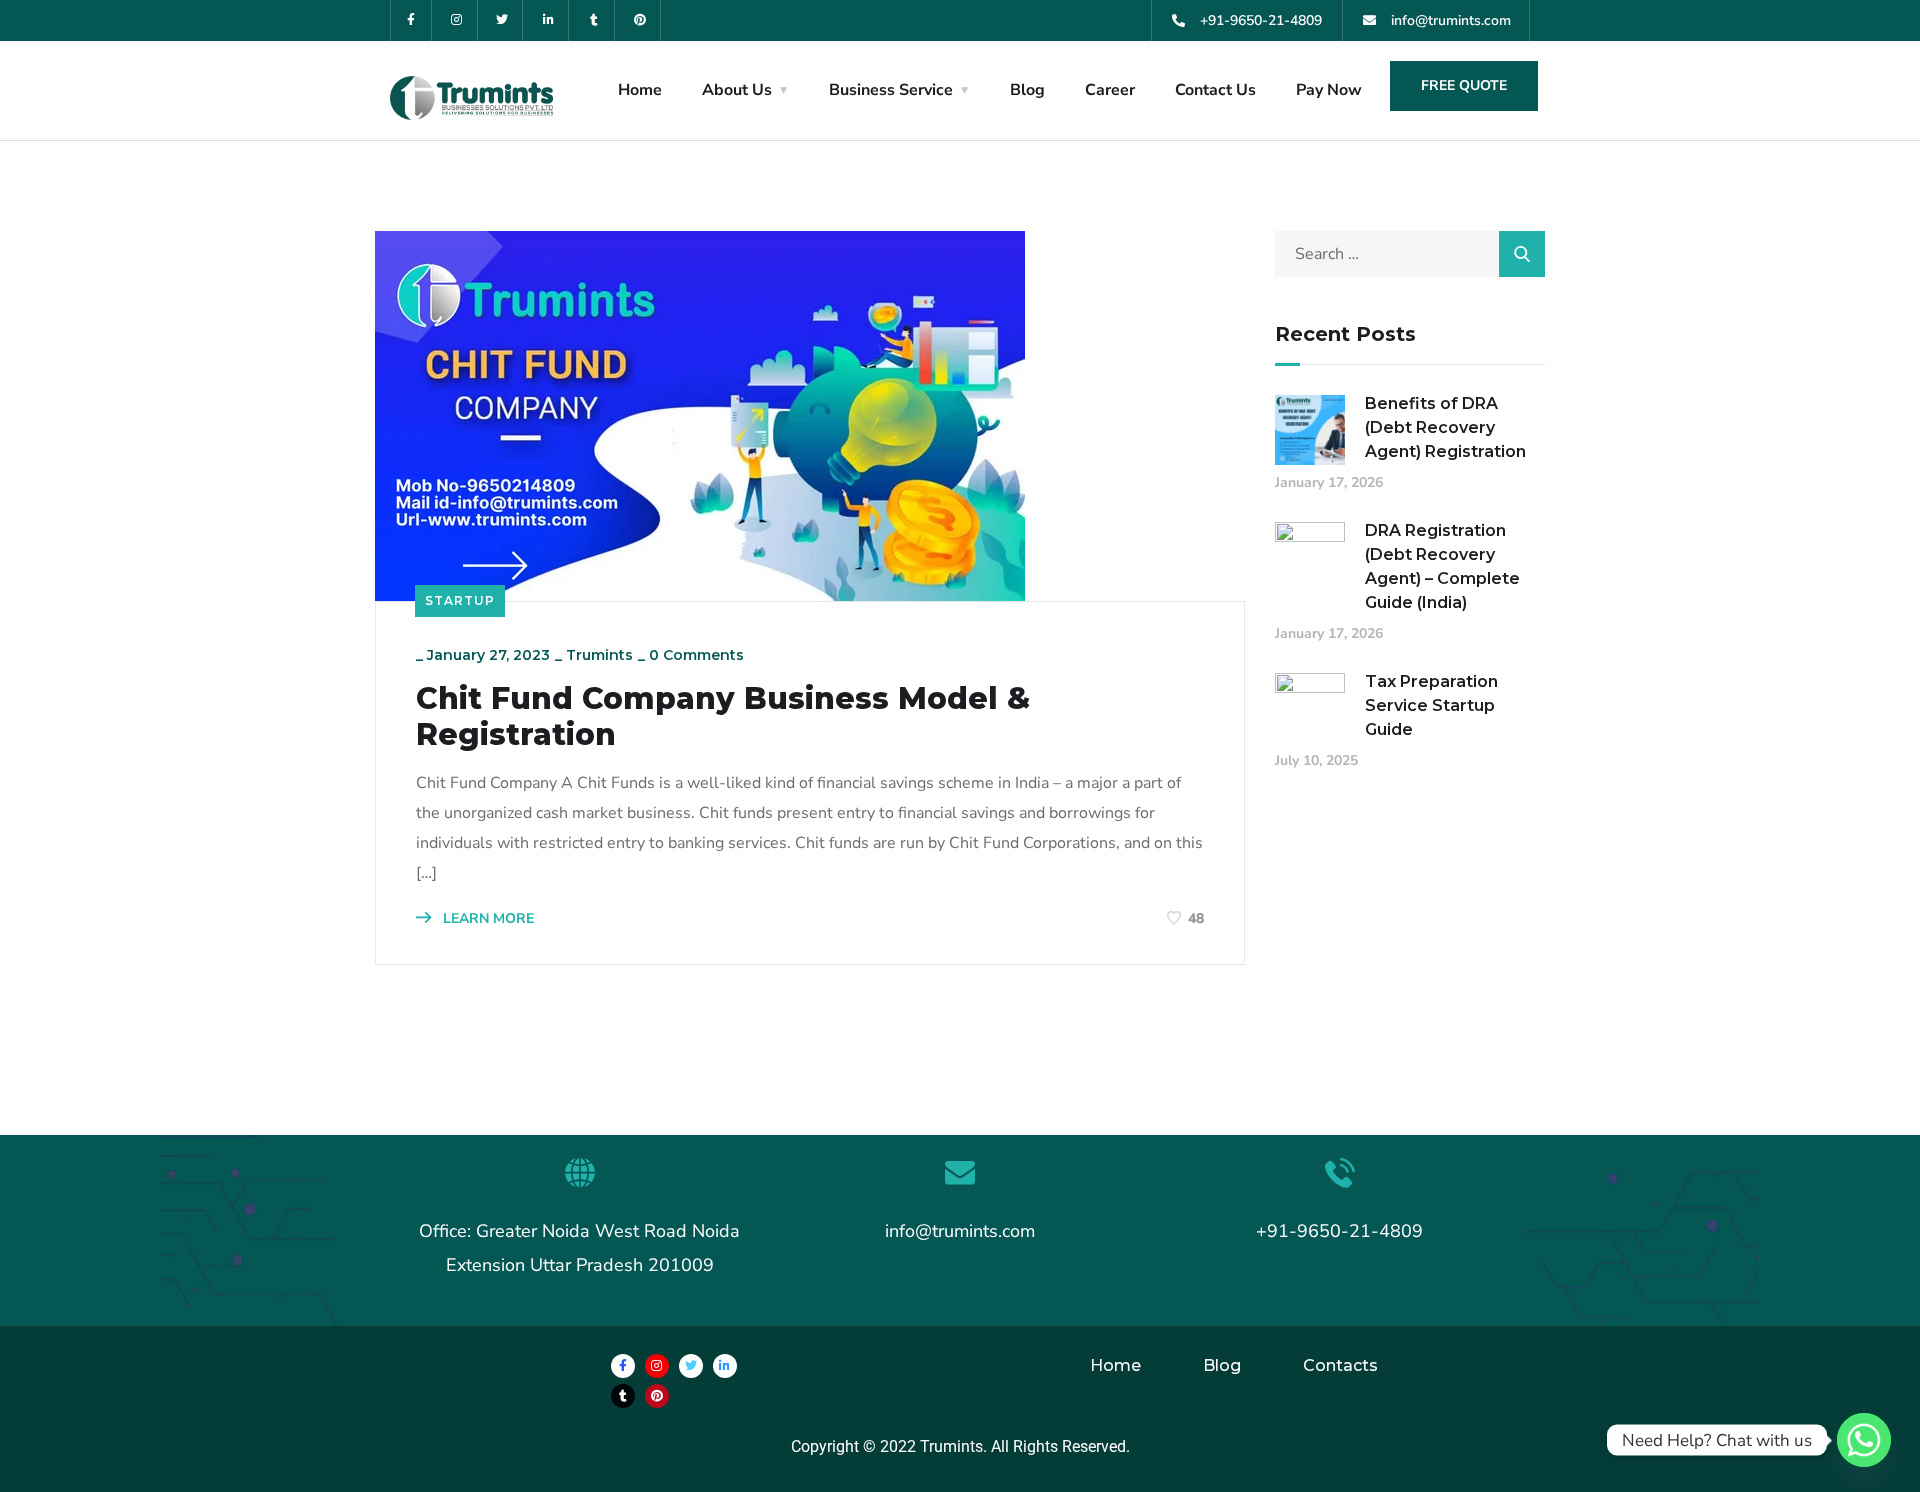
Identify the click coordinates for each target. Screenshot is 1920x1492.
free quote (1464, 85)
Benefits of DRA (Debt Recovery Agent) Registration (1445, 427)
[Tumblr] (594, 20)
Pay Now (1329, 90)
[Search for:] (1410, 254)
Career (1110, 90)
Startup (460, 600)
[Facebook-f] (411, 20)
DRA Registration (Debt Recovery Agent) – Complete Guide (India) (1442, 566)
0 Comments (696, 655)
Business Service (891, 90)
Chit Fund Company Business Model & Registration (723, 717)
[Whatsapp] (1864, 1440)
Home (640, 90)
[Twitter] (503, 20)
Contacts (1340, 1365)
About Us (737, 90)
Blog (1027, 90)
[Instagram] (457, 20)
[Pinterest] (640, 20)
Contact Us (1215, 90)
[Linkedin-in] (548, 20)
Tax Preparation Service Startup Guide (1431, 705)
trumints (599, 655)
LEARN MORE (486, 918)
